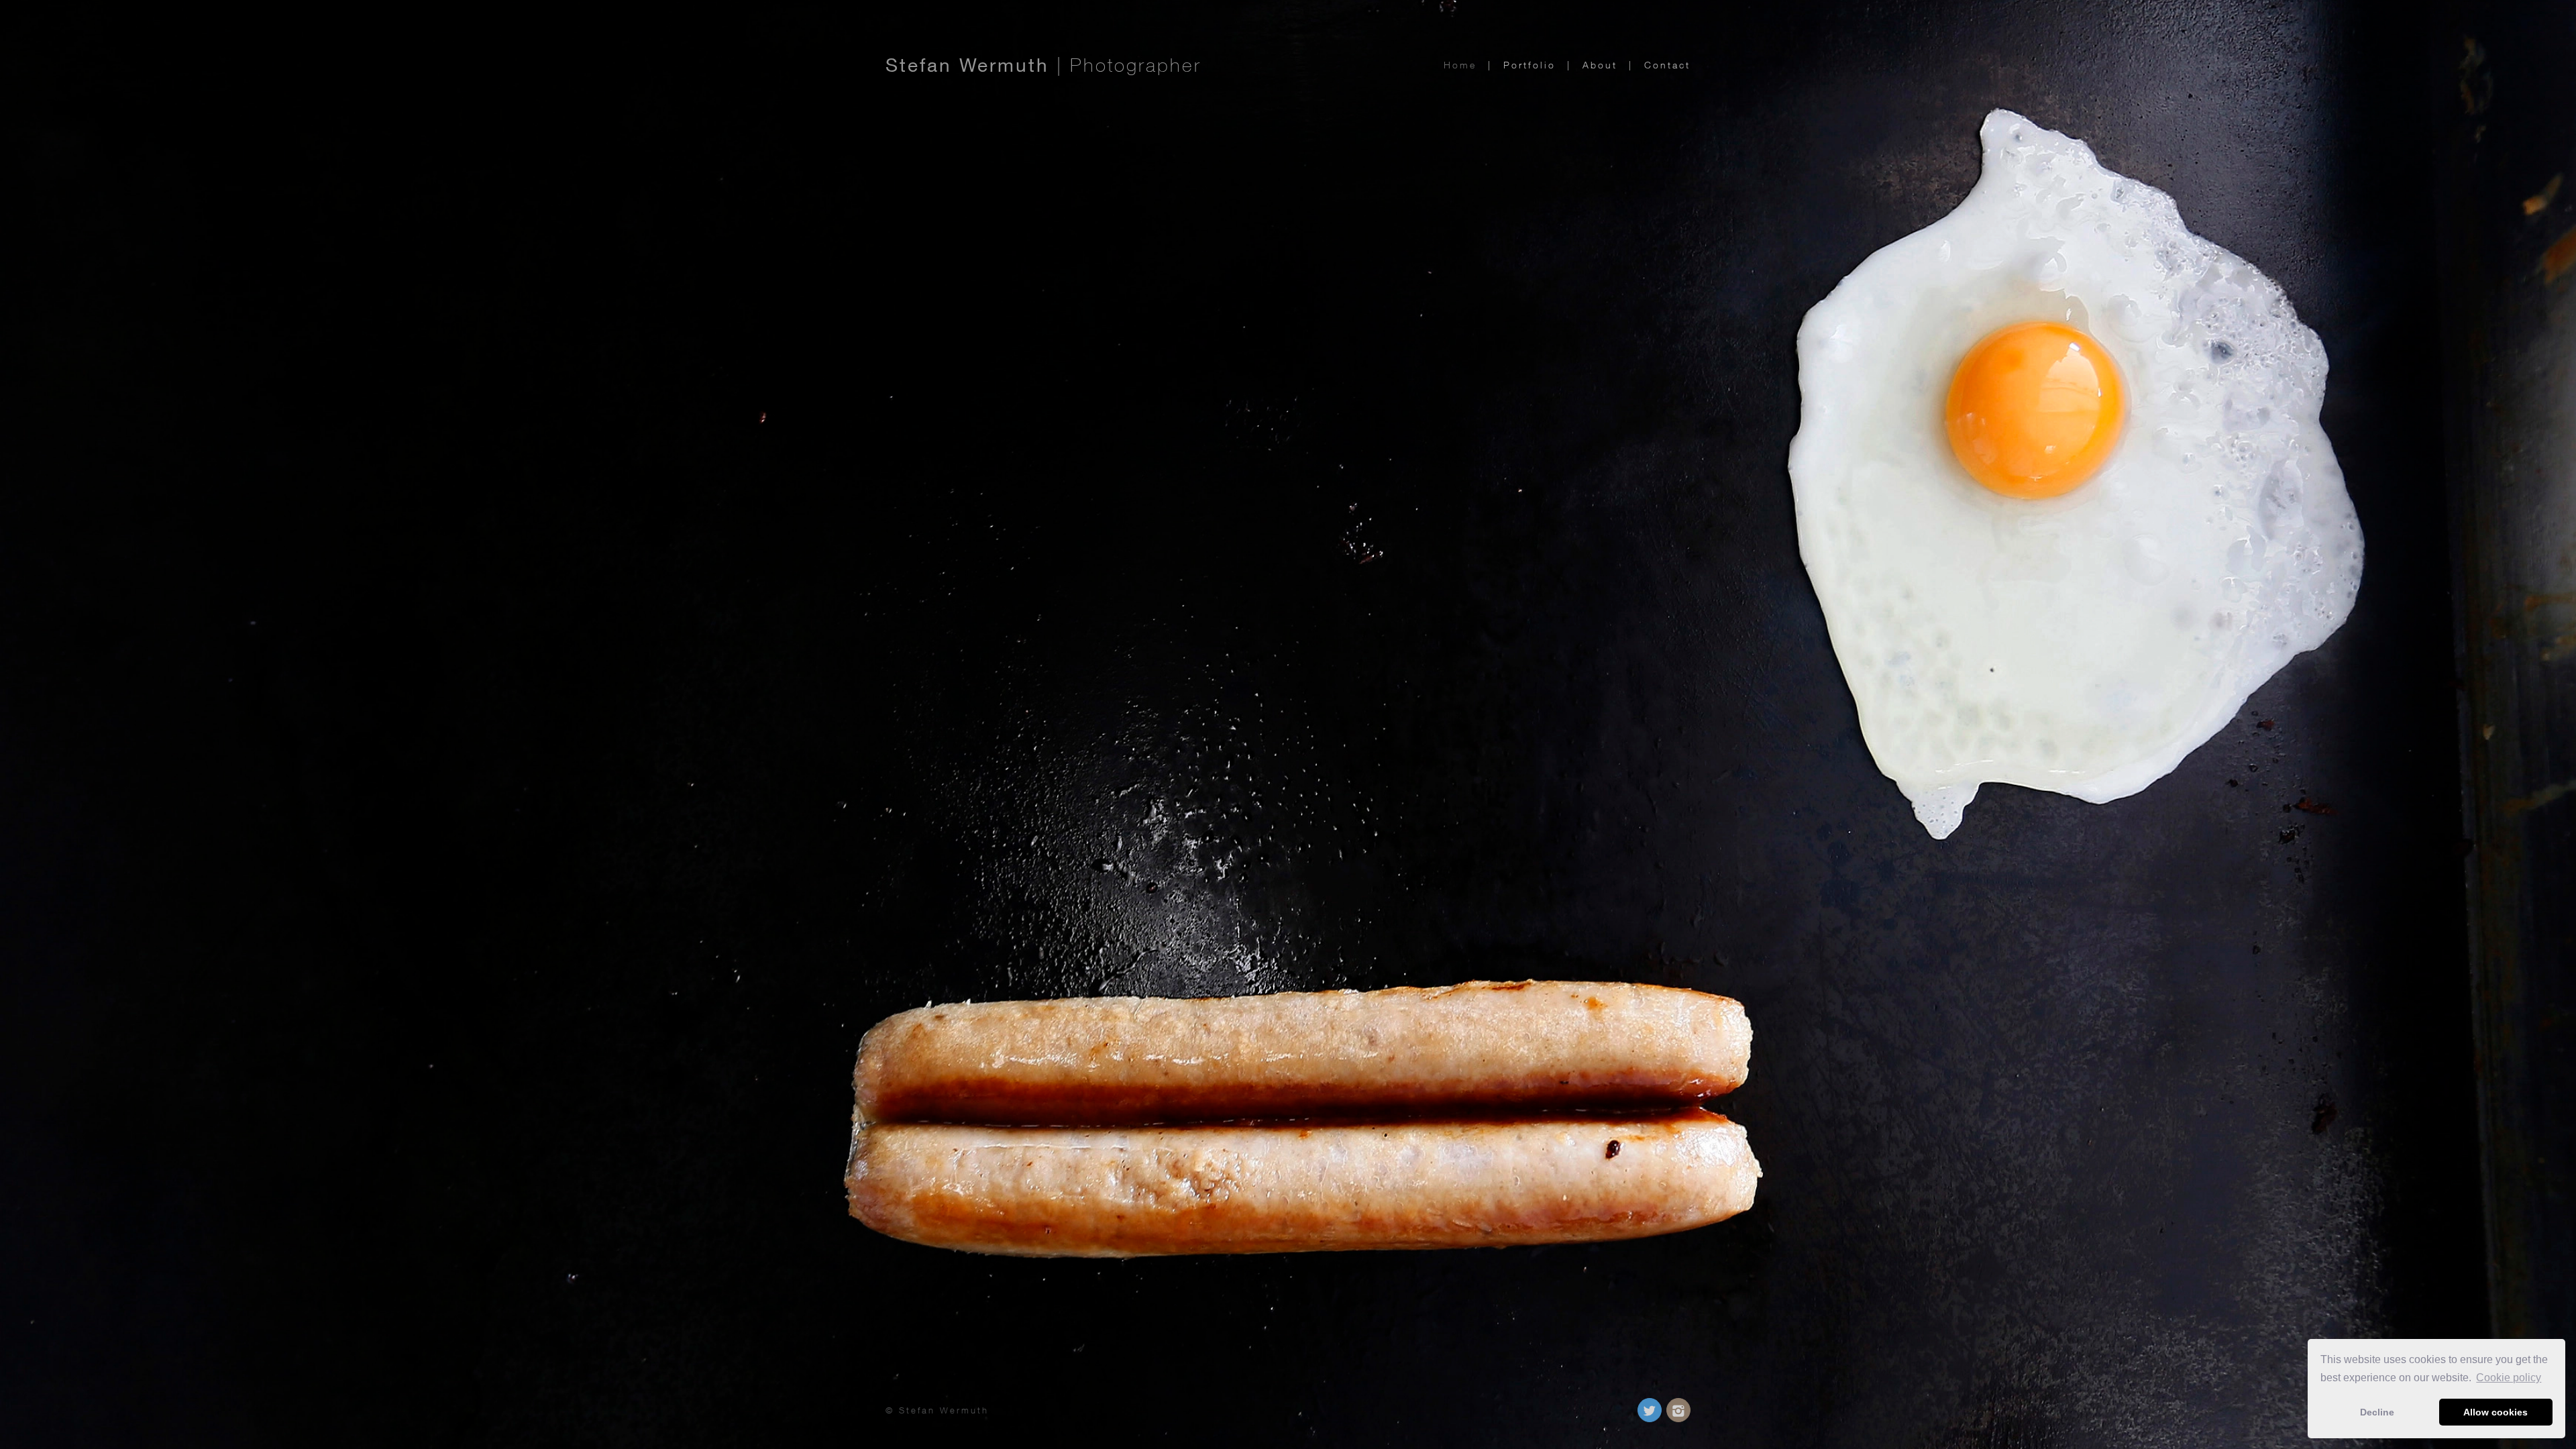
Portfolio (1532, 65)
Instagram (1678, 1410)
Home (1462, 65)
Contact (1667, 65)
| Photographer (1043, 65)
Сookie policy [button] (2509, 1378)
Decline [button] (2377, 1412)
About (1602, 65)
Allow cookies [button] (2495, 1412)
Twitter (1650, 1410)
